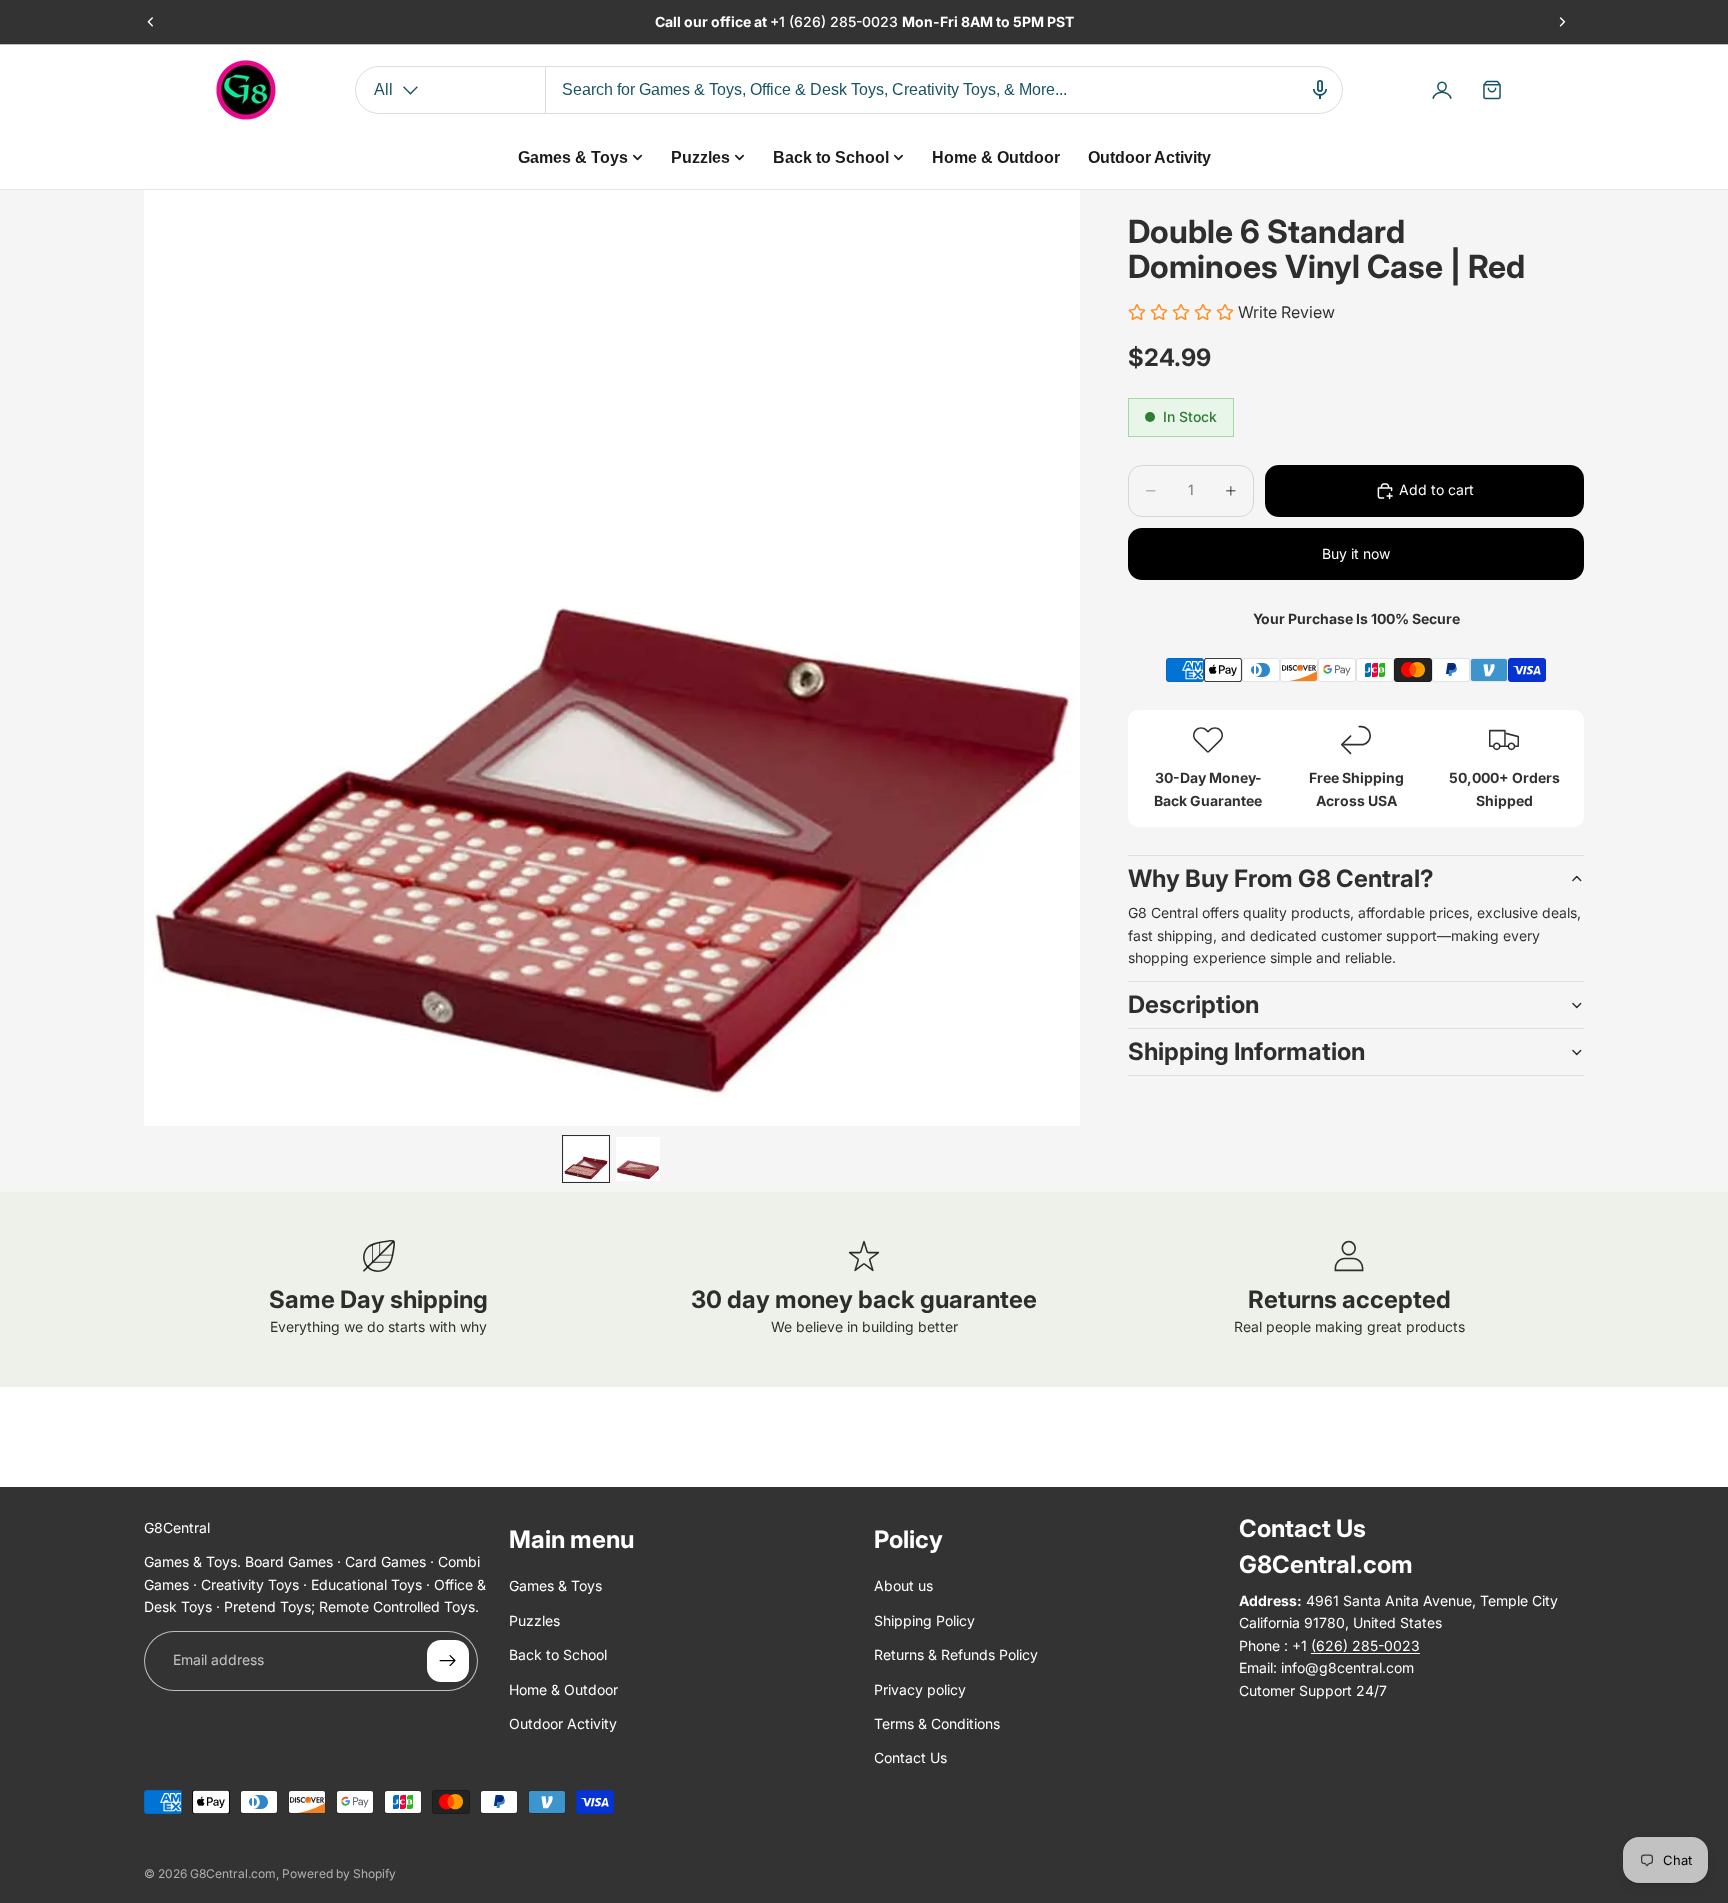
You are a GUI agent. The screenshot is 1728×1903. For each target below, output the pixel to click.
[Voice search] (1320, 90)
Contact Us (910, 1757)
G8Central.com (233, 1873)
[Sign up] (448, 1661)
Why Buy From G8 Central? (1281, 878)
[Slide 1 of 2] (586, 1159)
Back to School (558, 1654)
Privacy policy (920, 1689)
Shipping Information (1246, 1051)
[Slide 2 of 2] (638, 1159)
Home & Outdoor (563, 1689)
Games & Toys (555, 1585)
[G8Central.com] (246, 90)
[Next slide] (1562, 22)
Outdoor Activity (563, 1723)
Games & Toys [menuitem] (573, 157)
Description (1193, 1004)
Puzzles (534, 1620)
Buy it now (1356, 553)
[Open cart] (1492, 90)
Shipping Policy (924, 1620)
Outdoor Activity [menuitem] (1149, 157)
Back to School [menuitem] (831, 157)
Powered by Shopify (339, 1873)
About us (903, 1585)
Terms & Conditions (937, 1723)
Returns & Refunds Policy (956, 1654)
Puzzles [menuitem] (700, 157)
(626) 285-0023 (845, 21)
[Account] (1442, 90)
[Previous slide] (151, 22)
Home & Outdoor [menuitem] (996, 157)
